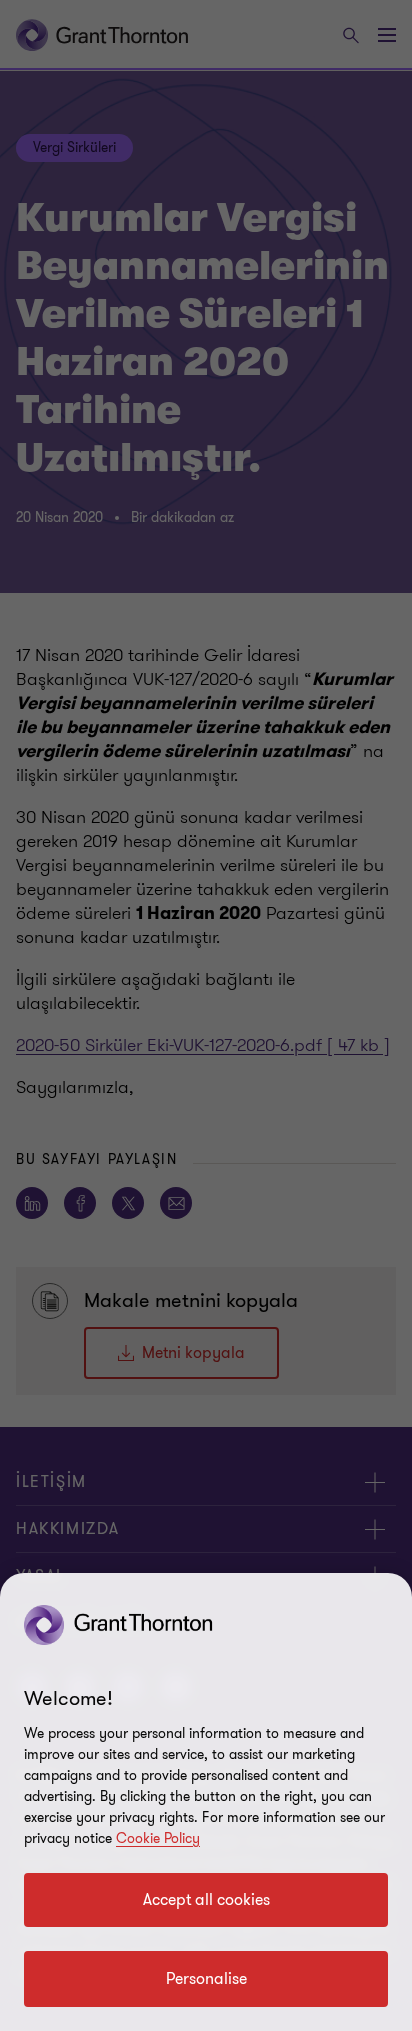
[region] (206, 1802)
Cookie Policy (158, 1838)
